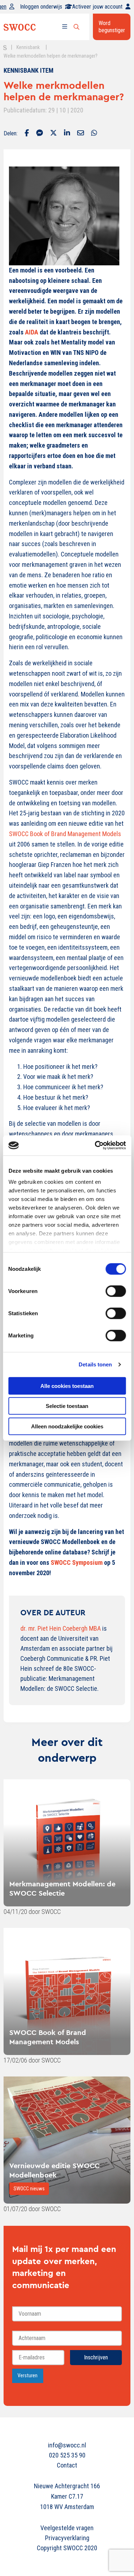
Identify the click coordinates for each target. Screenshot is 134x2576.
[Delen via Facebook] (27, 134)
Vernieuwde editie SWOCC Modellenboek (54, 2170)
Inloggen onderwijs (41, 7)
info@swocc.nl (67, 2445)
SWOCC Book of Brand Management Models (65, 834)
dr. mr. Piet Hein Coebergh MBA (61, 1628)
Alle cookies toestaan (67, 1386)
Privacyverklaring (67, 2538)
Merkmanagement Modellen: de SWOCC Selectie (62, 1888)
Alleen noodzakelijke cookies (67, 1426)
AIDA (32, 332)
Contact (67, 2465)
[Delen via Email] (81, 134)
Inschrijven (96, 2357)
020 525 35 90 (67, 2455)
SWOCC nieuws (29, 2189)
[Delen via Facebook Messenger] (39, 134)
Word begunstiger (112, 27)
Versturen (28, 2376)
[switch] (116, 1291)
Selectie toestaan (67, 1406)
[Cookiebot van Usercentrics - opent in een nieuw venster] (95, 1145)
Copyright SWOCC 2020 (67, 2548)
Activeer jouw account (97, 7)
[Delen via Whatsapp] (94, 134)
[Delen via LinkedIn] (67, 134)
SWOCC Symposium (77, 1562)
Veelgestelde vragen (67, 2528)
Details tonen (95, 1364)
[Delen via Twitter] (53, 134)
